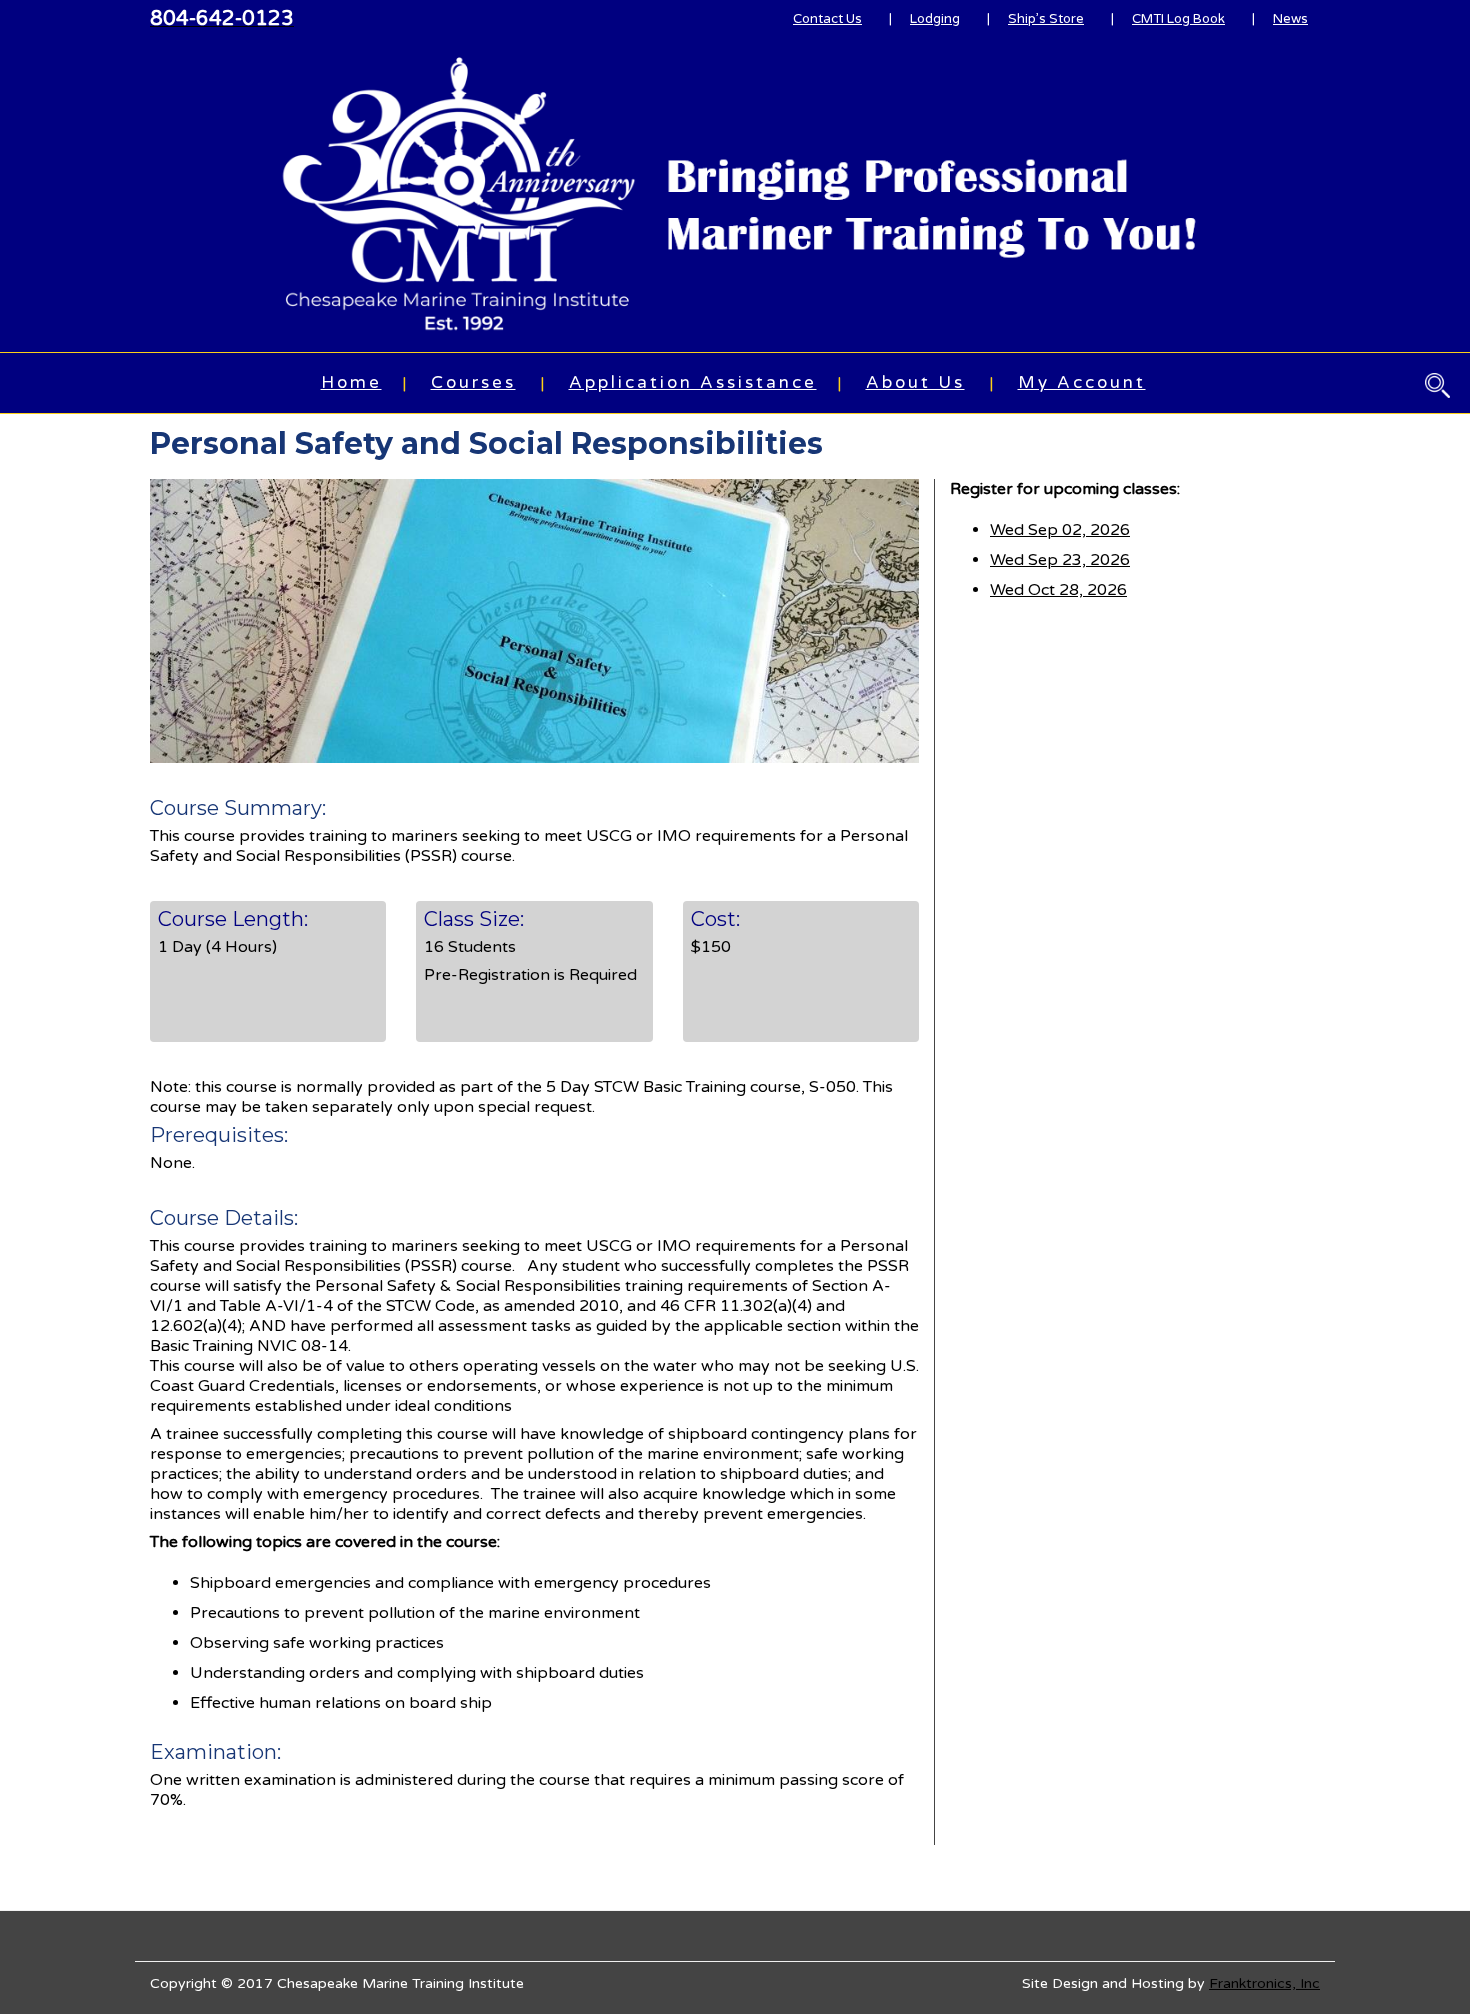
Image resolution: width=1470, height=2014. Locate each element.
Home (351, 382)
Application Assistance (693, 382)
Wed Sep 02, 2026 (1060, 530)
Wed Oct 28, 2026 (1058, 590)
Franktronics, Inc (1264, 1983)
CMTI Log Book (1178, 19)
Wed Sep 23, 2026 (1060, 560)
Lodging (935, 19)
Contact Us (827, 19)
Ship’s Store (1046, 19)
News (1290, 19)
